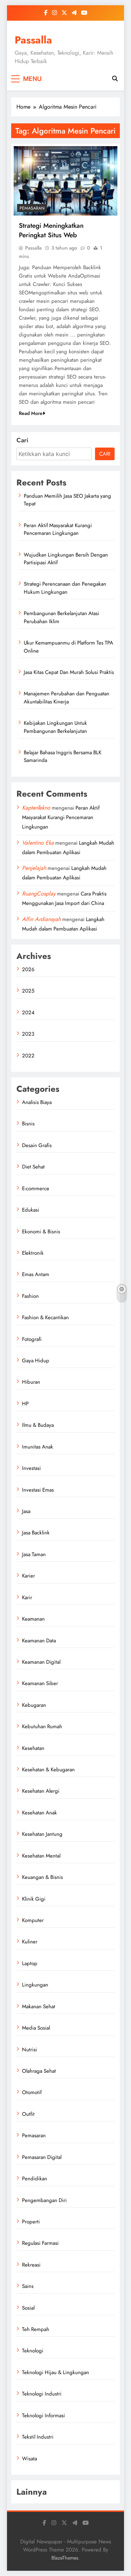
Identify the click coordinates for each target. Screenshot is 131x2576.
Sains (28, 2286)
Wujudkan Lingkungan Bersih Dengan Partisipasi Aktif (66, 559)
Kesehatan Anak (39, 1813)
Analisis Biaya (37, 1102)
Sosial (28, 2308)
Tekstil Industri (38, 2437)
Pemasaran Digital (42, 2157)
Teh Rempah (36, 2329)
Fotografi (32, 1339)
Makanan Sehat (39, 2006)
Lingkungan (35, 1985)
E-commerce (36, 1188)
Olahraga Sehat (39, 2071)
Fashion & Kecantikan (45, 1317)
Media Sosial (36, 2028)
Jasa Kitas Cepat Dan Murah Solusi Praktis (69, 672)
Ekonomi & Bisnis (41, 1232)
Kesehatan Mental (41, 1856)
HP (25, 1404)
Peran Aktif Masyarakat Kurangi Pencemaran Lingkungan (58, 529)
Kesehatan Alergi (41, 1791)
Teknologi (33, 2351)
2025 (28, 991)
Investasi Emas (38, 1490)
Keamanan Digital (41, 1662)
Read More (31, 413)
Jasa (26, 1511)
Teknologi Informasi (43, 2415)
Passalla (33, 40)
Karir (27, 1597)
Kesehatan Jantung (42, 1834)
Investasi (31, 1468)
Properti (31, 2222)
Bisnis (28, 1124)
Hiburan (31, 1382)
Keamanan (33, 1619)
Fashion (30, 1296)
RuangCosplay (39, 894)
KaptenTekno (36, 808)
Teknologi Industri (42, 2394)
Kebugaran (34, 1705)
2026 (28, 969)
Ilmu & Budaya (38, 1425)
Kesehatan (33, 1748)
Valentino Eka (38, 843)
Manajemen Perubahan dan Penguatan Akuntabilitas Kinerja (67, 697)
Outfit (28, 2114)
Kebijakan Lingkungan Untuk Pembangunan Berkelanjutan (55, 727)
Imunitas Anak (38, 1447)
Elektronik (33, 1253)
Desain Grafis (37, 1145)
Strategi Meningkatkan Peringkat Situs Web (51, 230)
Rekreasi (31, 2265)
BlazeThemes (65, 2558)
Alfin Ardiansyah (41, 919)
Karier (28, 1576)
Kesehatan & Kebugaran (48, 1770)
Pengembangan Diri (44, 2200)
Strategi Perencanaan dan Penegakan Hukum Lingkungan (65, 588)
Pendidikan (35, 2179)
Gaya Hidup (36, 1361)
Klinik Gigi (34, 1899)
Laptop (30, 1963)
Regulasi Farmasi (40, 2243)
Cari (22, 440)
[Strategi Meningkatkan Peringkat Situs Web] (65, 181)
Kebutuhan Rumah (42, 1726)
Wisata (30, 2459)
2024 (28, 1013)
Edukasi (31, 1210)
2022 (28, 1056)
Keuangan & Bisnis (42, 1877)
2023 (28, 1034)
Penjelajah (34, 868)
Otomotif (32, 2092)
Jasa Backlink (36, 1533)
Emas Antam (36, 1274)
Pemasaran (32, 208)
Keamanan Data (39, 1641)
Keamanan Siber (40, 1683)
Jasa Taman (34, 1554)
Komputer (33, 1920)
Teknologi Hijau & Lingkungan (56, 2372)
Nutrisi (30, 2050)
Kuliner (30, 1942)
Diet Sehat (33, 1167)
